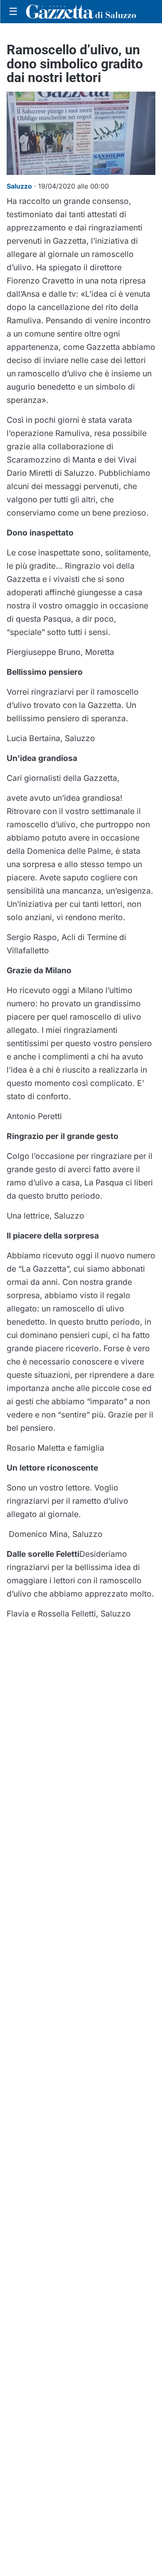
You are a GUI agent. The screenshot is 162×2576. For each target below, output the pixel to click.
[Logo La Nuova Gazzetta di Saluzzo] (81, 12)
